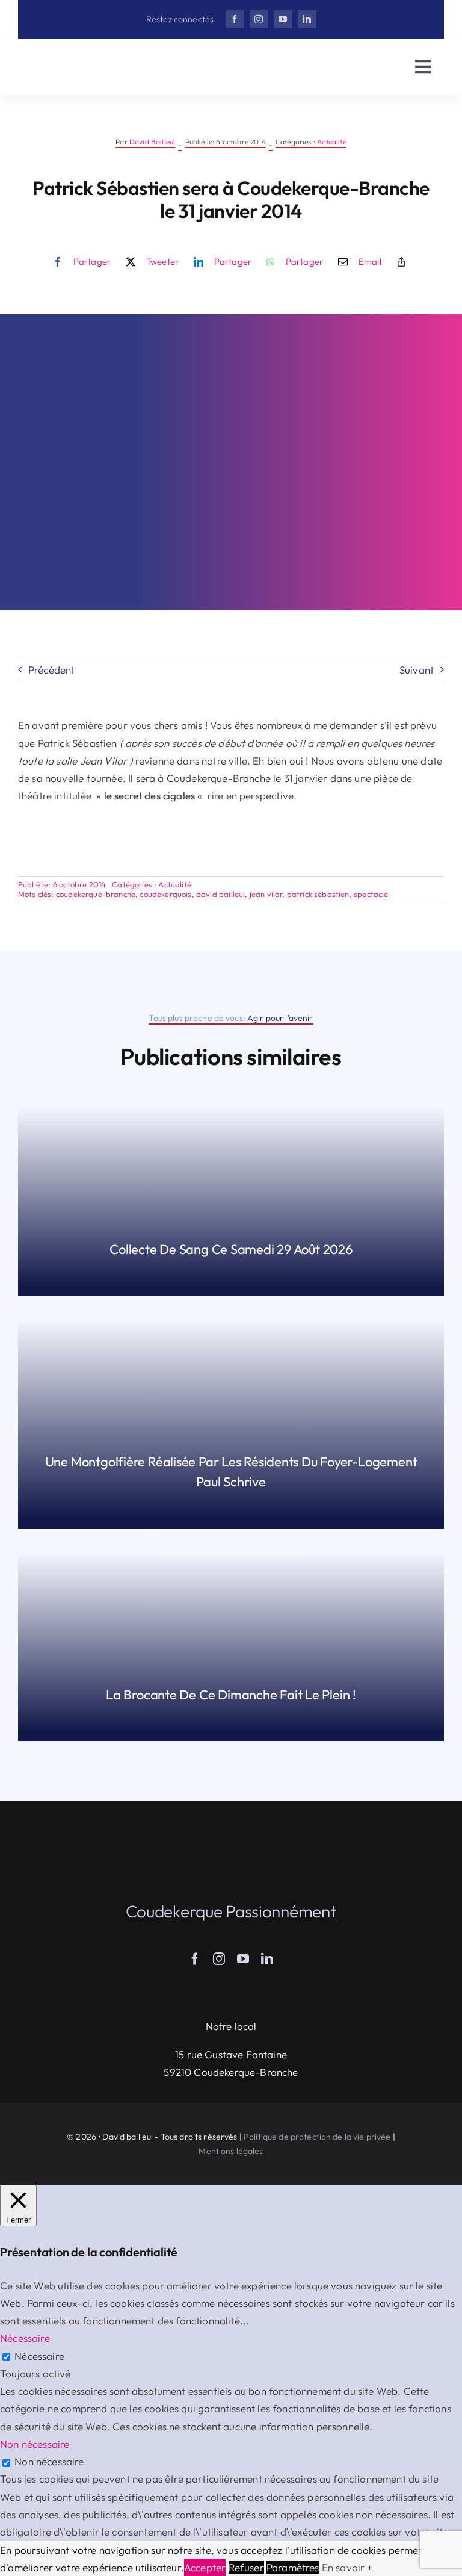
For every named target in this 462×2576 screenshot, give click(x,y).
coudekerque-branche (96, 894)
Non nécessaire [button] (35, 2444)
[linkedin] (307, 19)
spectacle (371, 894)
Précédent (52, 670)
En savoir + (347, 2567)
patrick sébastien (318, 894)
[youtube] (283, 19)
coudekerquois (165, 894)
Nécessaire (39, 2356)
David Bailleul (152, 142)
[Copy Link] (401, 262)
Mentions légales (231, 2151)
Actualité (332, 142)
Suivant (417, 670)
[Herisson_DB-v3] (90, 58)
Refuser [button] (246, 2567)
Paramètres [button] (293, 2567)
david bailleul (220, 894)
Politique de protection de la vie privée (317, 2137)
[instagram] (259, 19)
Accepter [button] (205, 2567)
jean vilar (266, 894)
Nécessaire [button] (25, 2338)
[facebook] (235, 19)
